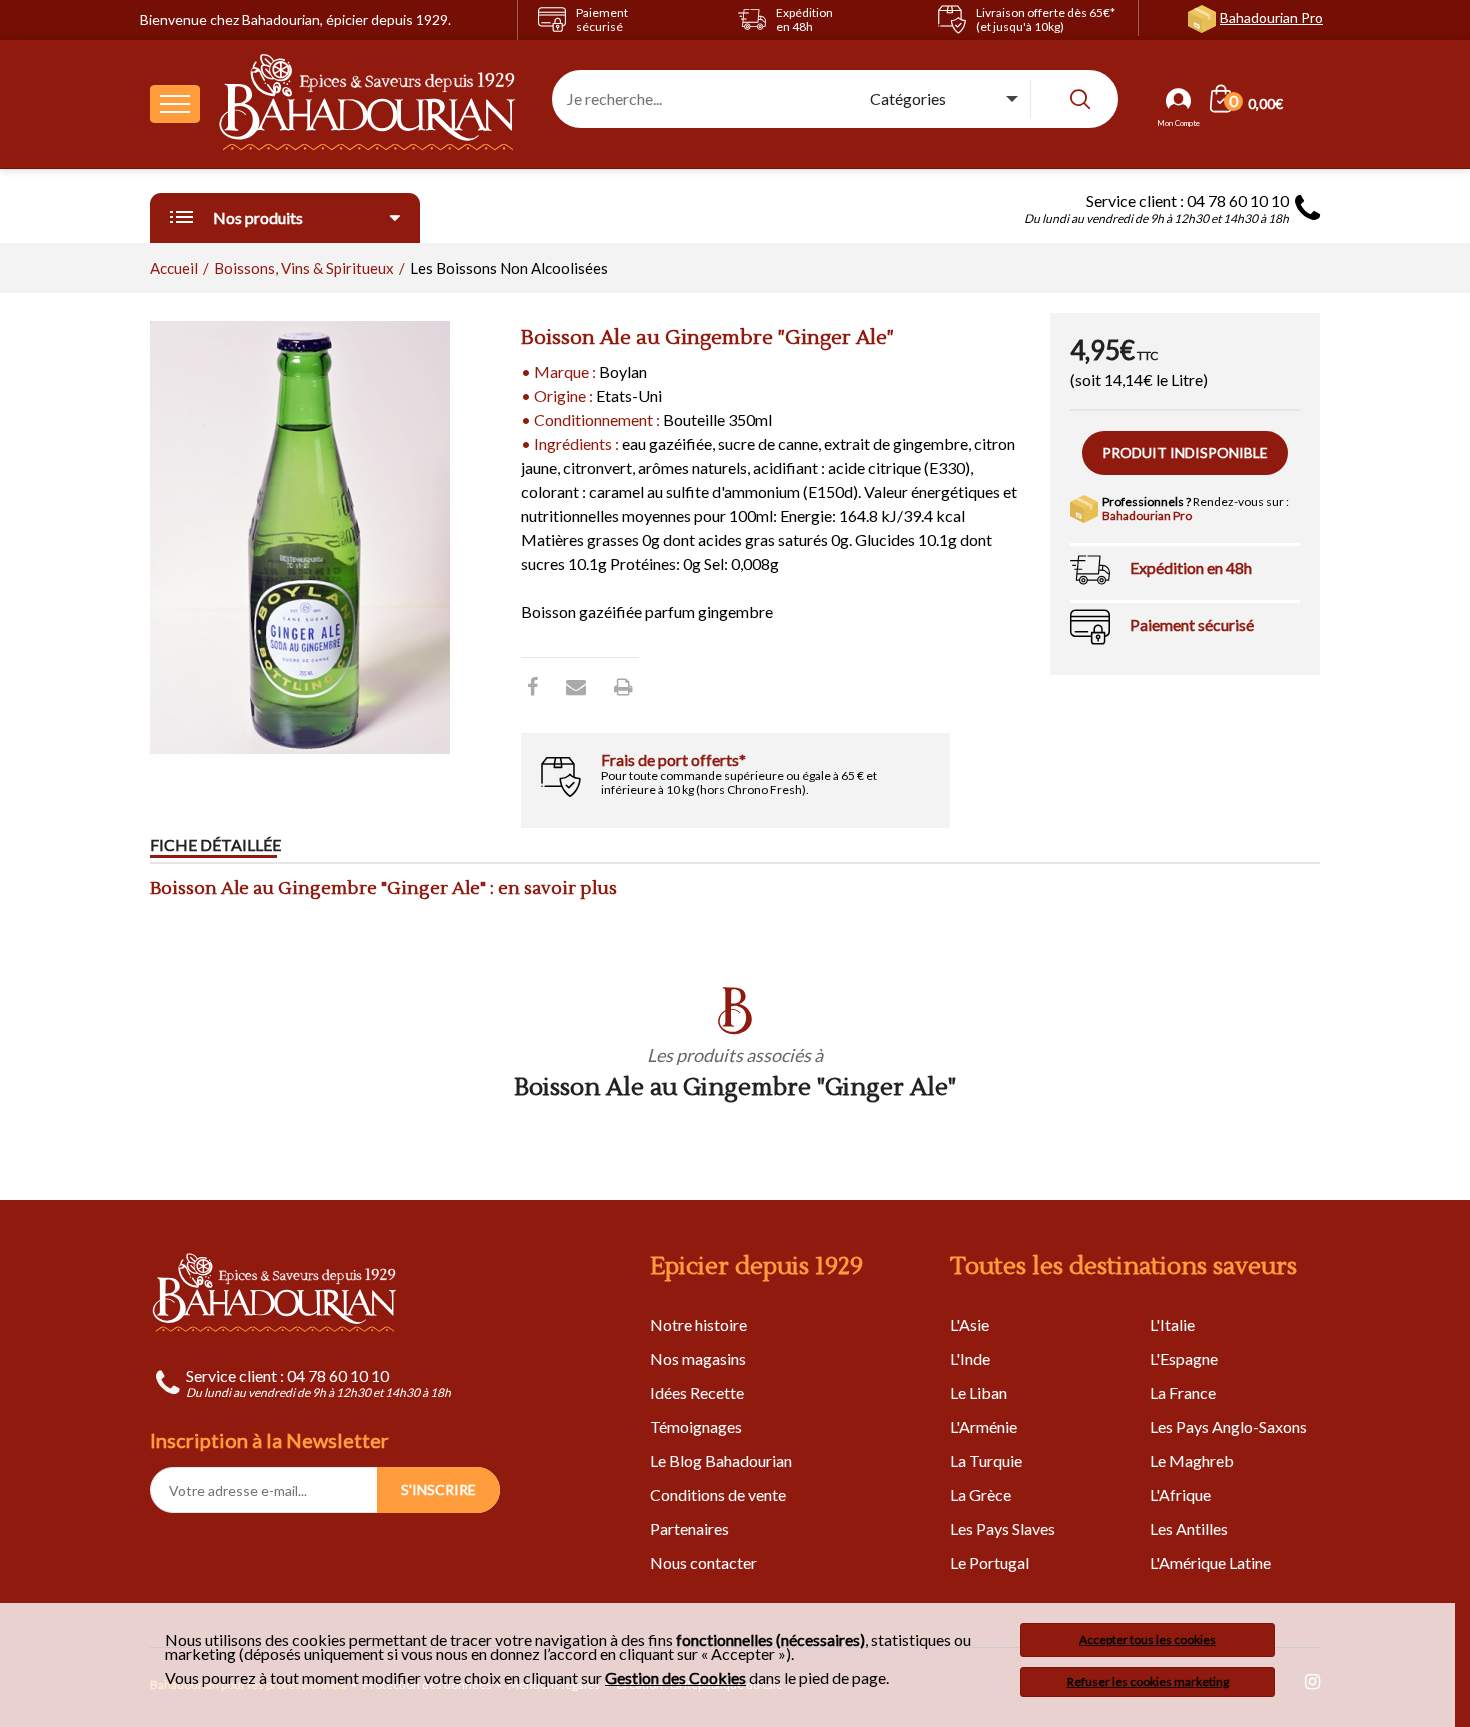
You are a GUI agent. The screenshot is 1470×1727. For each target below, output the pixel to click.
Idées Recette (697, 1392)
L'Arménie (983, 1426)
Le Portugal (989, 1562)
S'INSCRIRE (438, 1489)
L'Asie (969, 1324)
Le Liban (978, 1392)
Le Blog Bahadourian (721, 1460)
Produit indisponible (1185, 452)
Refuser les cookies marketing (1148, 1681)
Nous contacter (703, 1562)
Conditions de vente (718, 1494)
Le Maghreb (1192, 1460)
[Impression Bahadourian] (623, 686)
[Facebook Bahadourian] (532, 686)
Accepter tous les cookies (1147, 1639)
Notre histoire (698, 1324)
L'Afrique (1180, 1494)
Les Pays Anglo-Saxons (1228, 1426)
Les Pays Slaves (1002, 1528)
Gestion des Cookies (675, 1678)
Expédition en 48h (1191, 567)
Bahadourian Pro (1271, 17)
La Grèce (980, 1494)
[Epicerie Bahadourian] (368, 104)
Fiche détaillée (215, 844)
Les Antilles (1189, 1528)
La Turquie (986, 1460)
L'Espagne (1184, 1358)
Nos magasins (698, 1358)
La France (1183, 1392)
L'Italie (1172, 1324)
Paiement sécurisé (1192, 624)
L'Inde (970, 1358)
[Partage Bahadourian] (576, 686)
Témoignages (696, 1426)
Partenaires (689, 1528)
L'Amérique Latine (1210, 1562)
